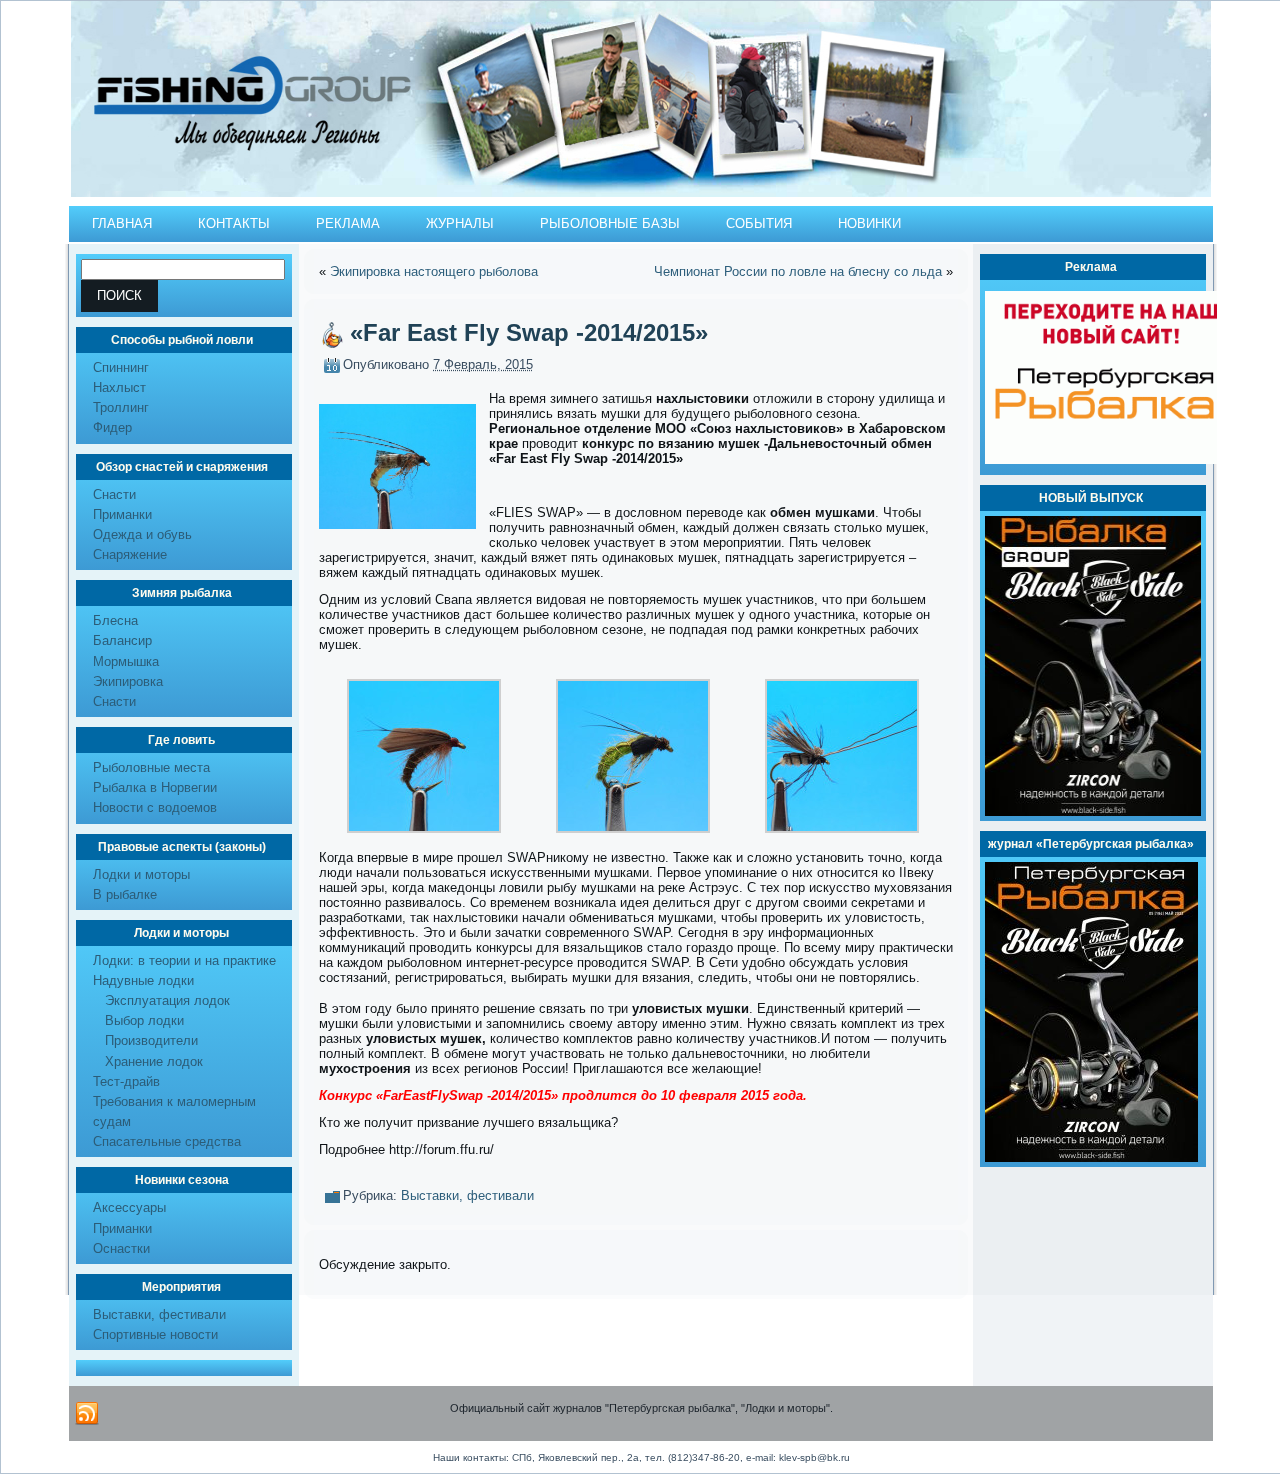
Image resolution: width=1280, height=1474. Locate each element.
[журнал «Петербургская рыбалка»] (1091, 1157)
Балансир (122, 640)
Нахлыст (119, 387)
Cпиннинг (121, 367)
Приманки (122, 514)
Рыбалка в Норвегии (155, 787)
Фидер (112, 427)
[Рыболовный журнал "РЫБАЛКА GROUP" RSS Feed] (87, 1414)
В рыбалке (125, 894)
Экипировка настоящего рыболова (434, 271)
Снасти (114, 494)
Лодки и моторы (141, 874)
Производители (151, 1040)
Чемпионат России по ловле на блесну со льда (798, 271)
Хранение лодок (154, 1061)
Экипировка (128, 681)
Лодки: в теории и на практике (184, 960)
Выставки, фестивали (159, 1314)
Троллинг (121, 407)
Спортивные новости (155, 1334)
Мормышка (126, 661)
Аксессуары (129, 1207)
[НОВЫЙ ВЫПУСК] (1093, 811)
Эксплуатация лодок (167, 1000)
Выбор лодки (144, 1020)
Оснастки (121, 1248)
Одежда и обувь (142, 534)
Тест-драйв (126, 1081)
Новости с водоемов (155, 807)
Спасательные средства (167, 1141)
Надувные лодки (143, 980)
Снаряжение (130, 554)
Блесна (115, 620)
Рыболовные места (151, 767)
